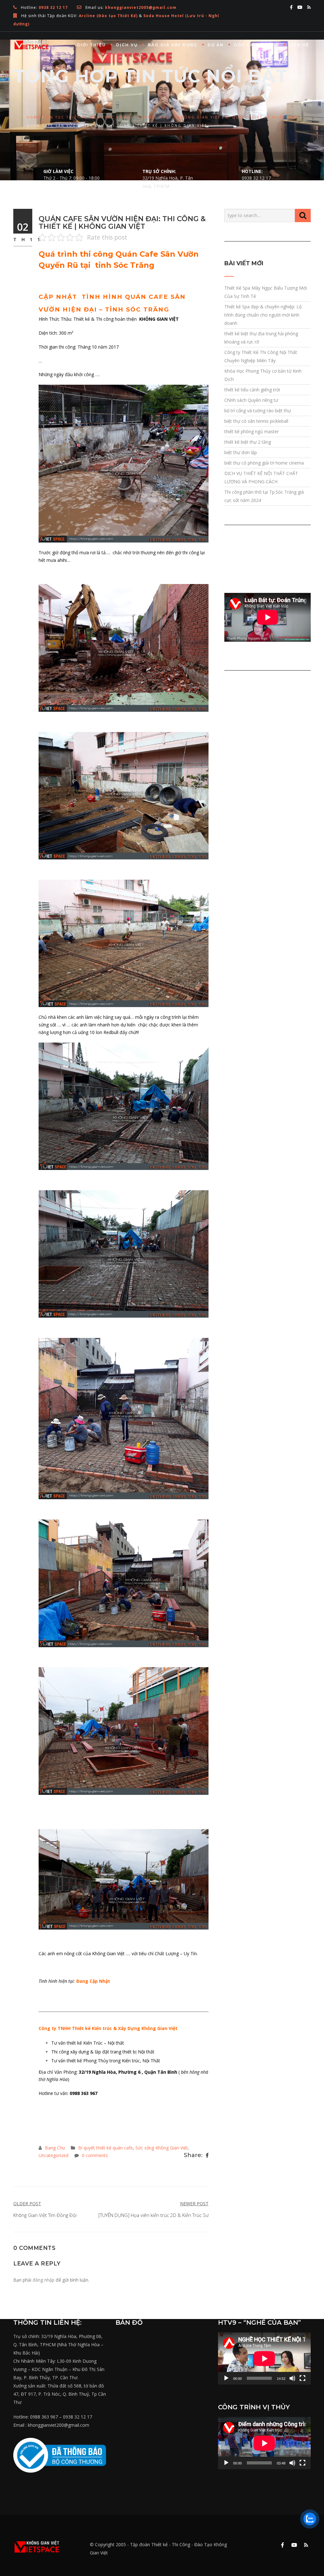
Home (34, 117)
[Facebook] (207, 2155)
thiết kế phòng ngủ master (252, 431)
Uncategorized (53, 2155)
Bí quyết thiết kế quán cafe (262, 117)
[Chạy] (226, 2378)
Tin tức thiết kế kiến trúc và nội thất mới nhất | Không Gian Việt (133, 117)
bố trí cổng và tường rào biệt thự (258, 411)
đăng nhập (44, 2280)
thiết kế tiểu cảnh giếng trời (252, 390)
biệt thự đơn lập (241, 452)
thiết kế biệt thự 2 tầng (248, 442)
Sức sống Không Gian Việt (162, 2148)
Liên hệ (299, 45)
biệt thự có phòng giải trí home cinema (264, 463)
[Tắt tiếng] (292, 2378)
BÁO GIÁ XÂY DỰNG (173, 45)
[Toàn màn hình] (302, 2378)
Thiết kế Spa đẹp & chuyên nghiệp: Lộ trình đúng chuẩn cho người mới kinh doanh (263, 315)
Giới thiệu (91, 45)
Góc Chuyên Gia (256, 45)
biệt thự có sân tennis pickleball (256, 421)
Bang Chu (55, 2148)
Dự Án (216, 45)
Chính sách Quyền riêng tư (251, 400)
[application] (264, 2358)
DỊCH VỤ (127, 45)
